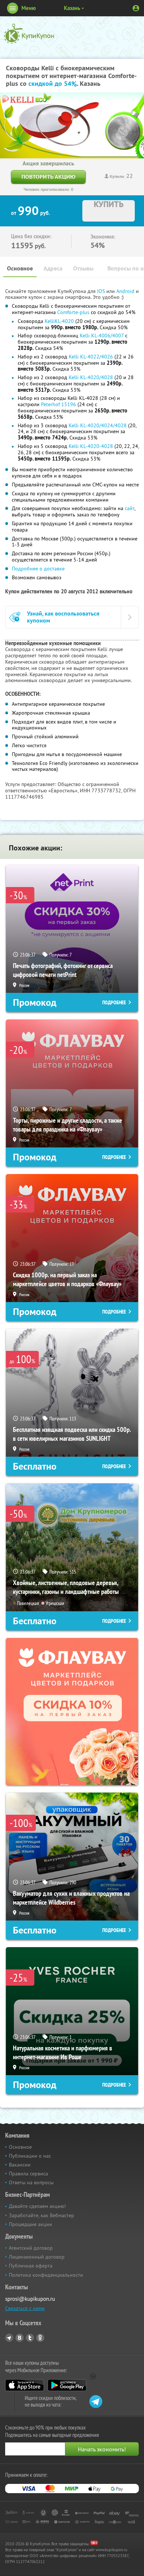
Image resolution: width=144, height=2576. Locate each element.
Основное (20, 268)
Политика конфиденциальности (46, 2275)
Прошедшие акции (30, 2224)
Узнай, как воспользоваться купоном (63, 617)
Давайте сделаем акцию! (37, 2206)
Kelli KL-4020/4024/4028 (98, 425)
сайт (130, 508)
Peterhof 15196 (59, 404)
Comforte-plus (73, 312)
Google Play (67, 2385)
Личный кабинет (136, 8)
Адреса (53, 268)
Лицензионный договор (37, 2257)
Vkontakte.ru (20, 2338)
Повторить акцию (48, 177)
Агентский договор (31, 2248)
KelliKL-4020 (59, 321)
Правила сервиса (28, 2174)
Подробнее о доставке (38, 569)
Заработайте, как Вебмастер (42, 2215)
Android (126, 291)
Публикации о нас (30, 2156)
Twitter (30, 2338)
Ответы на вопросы (31, 2182)
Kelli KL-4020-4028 (91, 446)
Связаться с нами (25, 2308)
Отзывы (83, 268)
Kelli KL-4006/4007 (102, 336)
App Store (25, 2385)
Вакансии (20, 2165)
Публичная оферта (31, 2266)
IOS (102, 291)
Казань (72, 8)
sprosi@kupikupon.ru (30, 2299)
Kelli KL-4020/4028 (91, 377)
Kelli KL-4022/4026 (91, 357)
